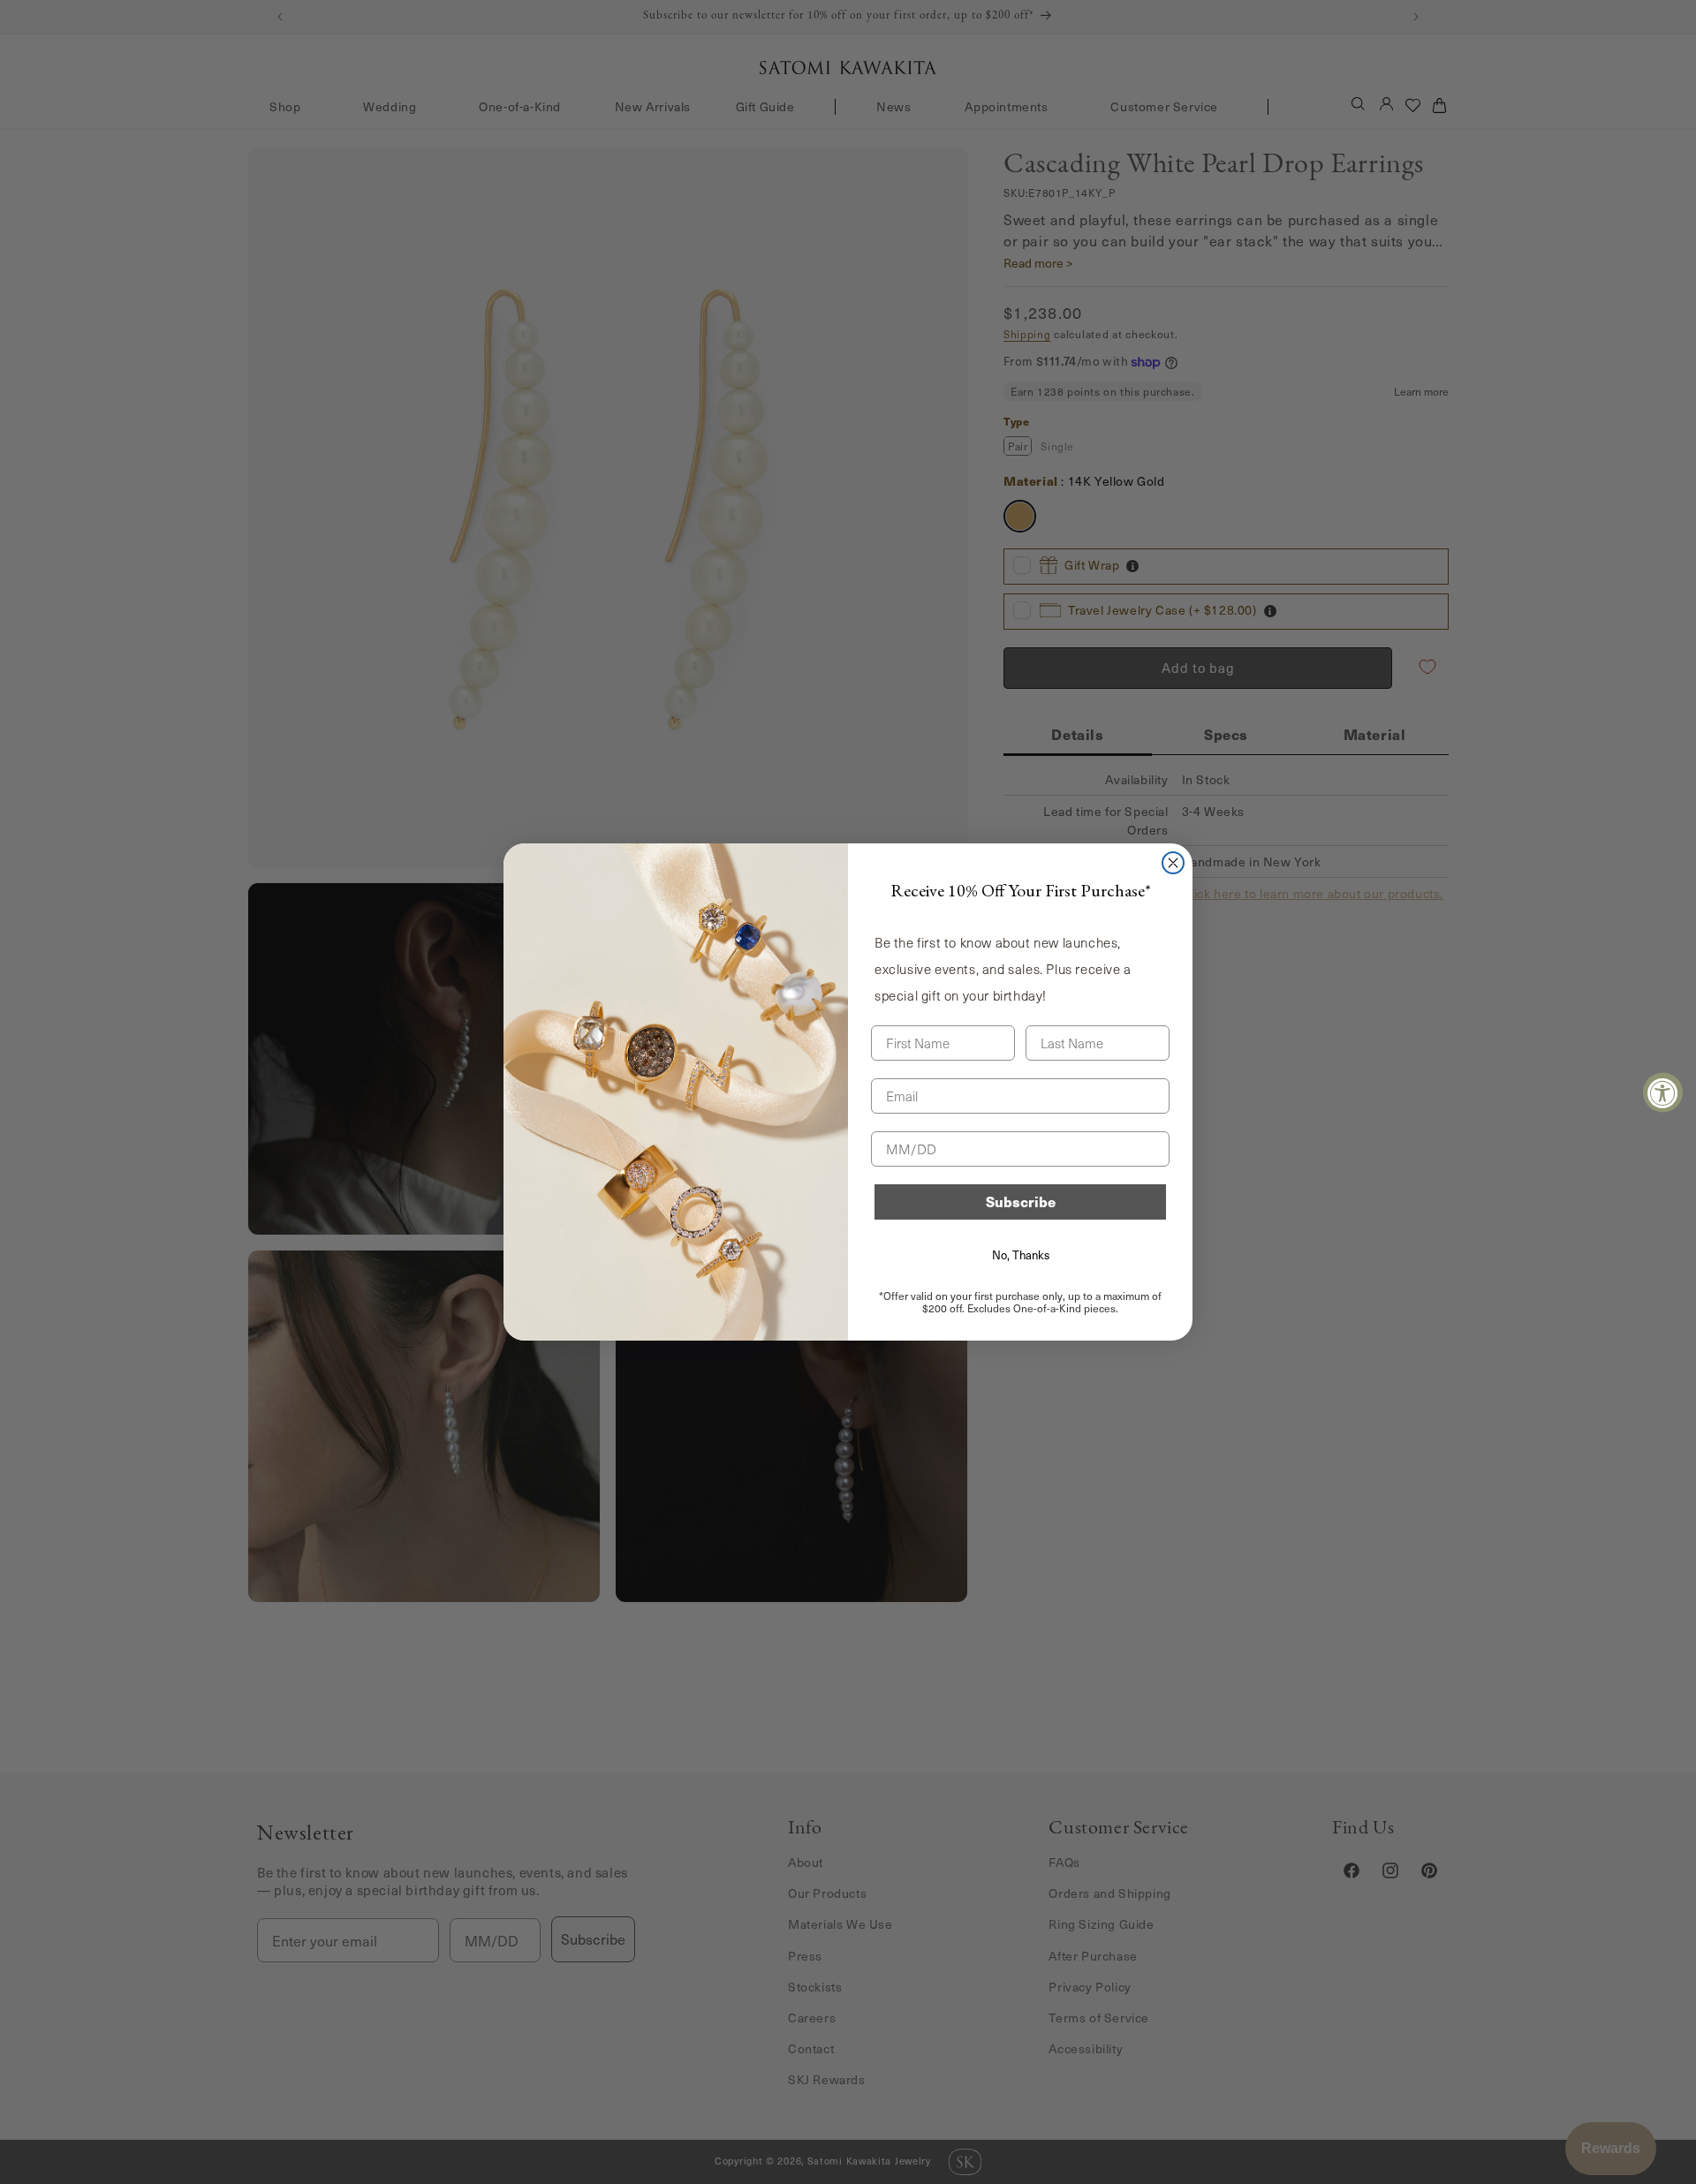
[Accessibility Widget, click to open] (1663, 1092)
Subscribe (1021, 1202)
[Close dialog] (1173, 863)
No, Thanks (1021, 1255)
